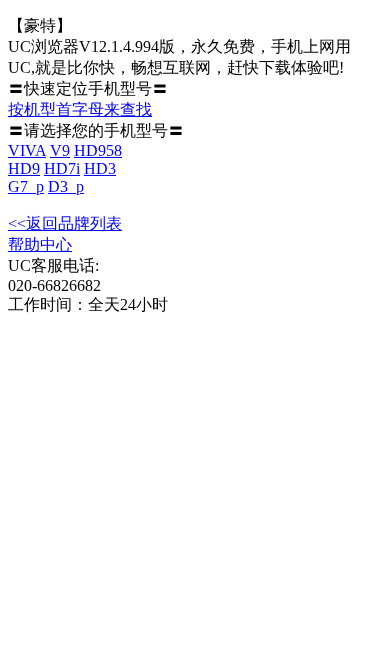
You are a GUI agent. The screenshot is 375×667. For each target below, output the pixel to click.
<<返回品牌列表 (65, 223)
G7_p (26, 186)
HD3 (100, 168)
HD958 (98, 150)
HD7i (62, 168)
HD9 (24, 168)
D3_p (66, 186)
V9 (60, 150)
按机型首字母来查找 (80, 109)
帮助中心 (40, 244)
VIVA (27, 150)
